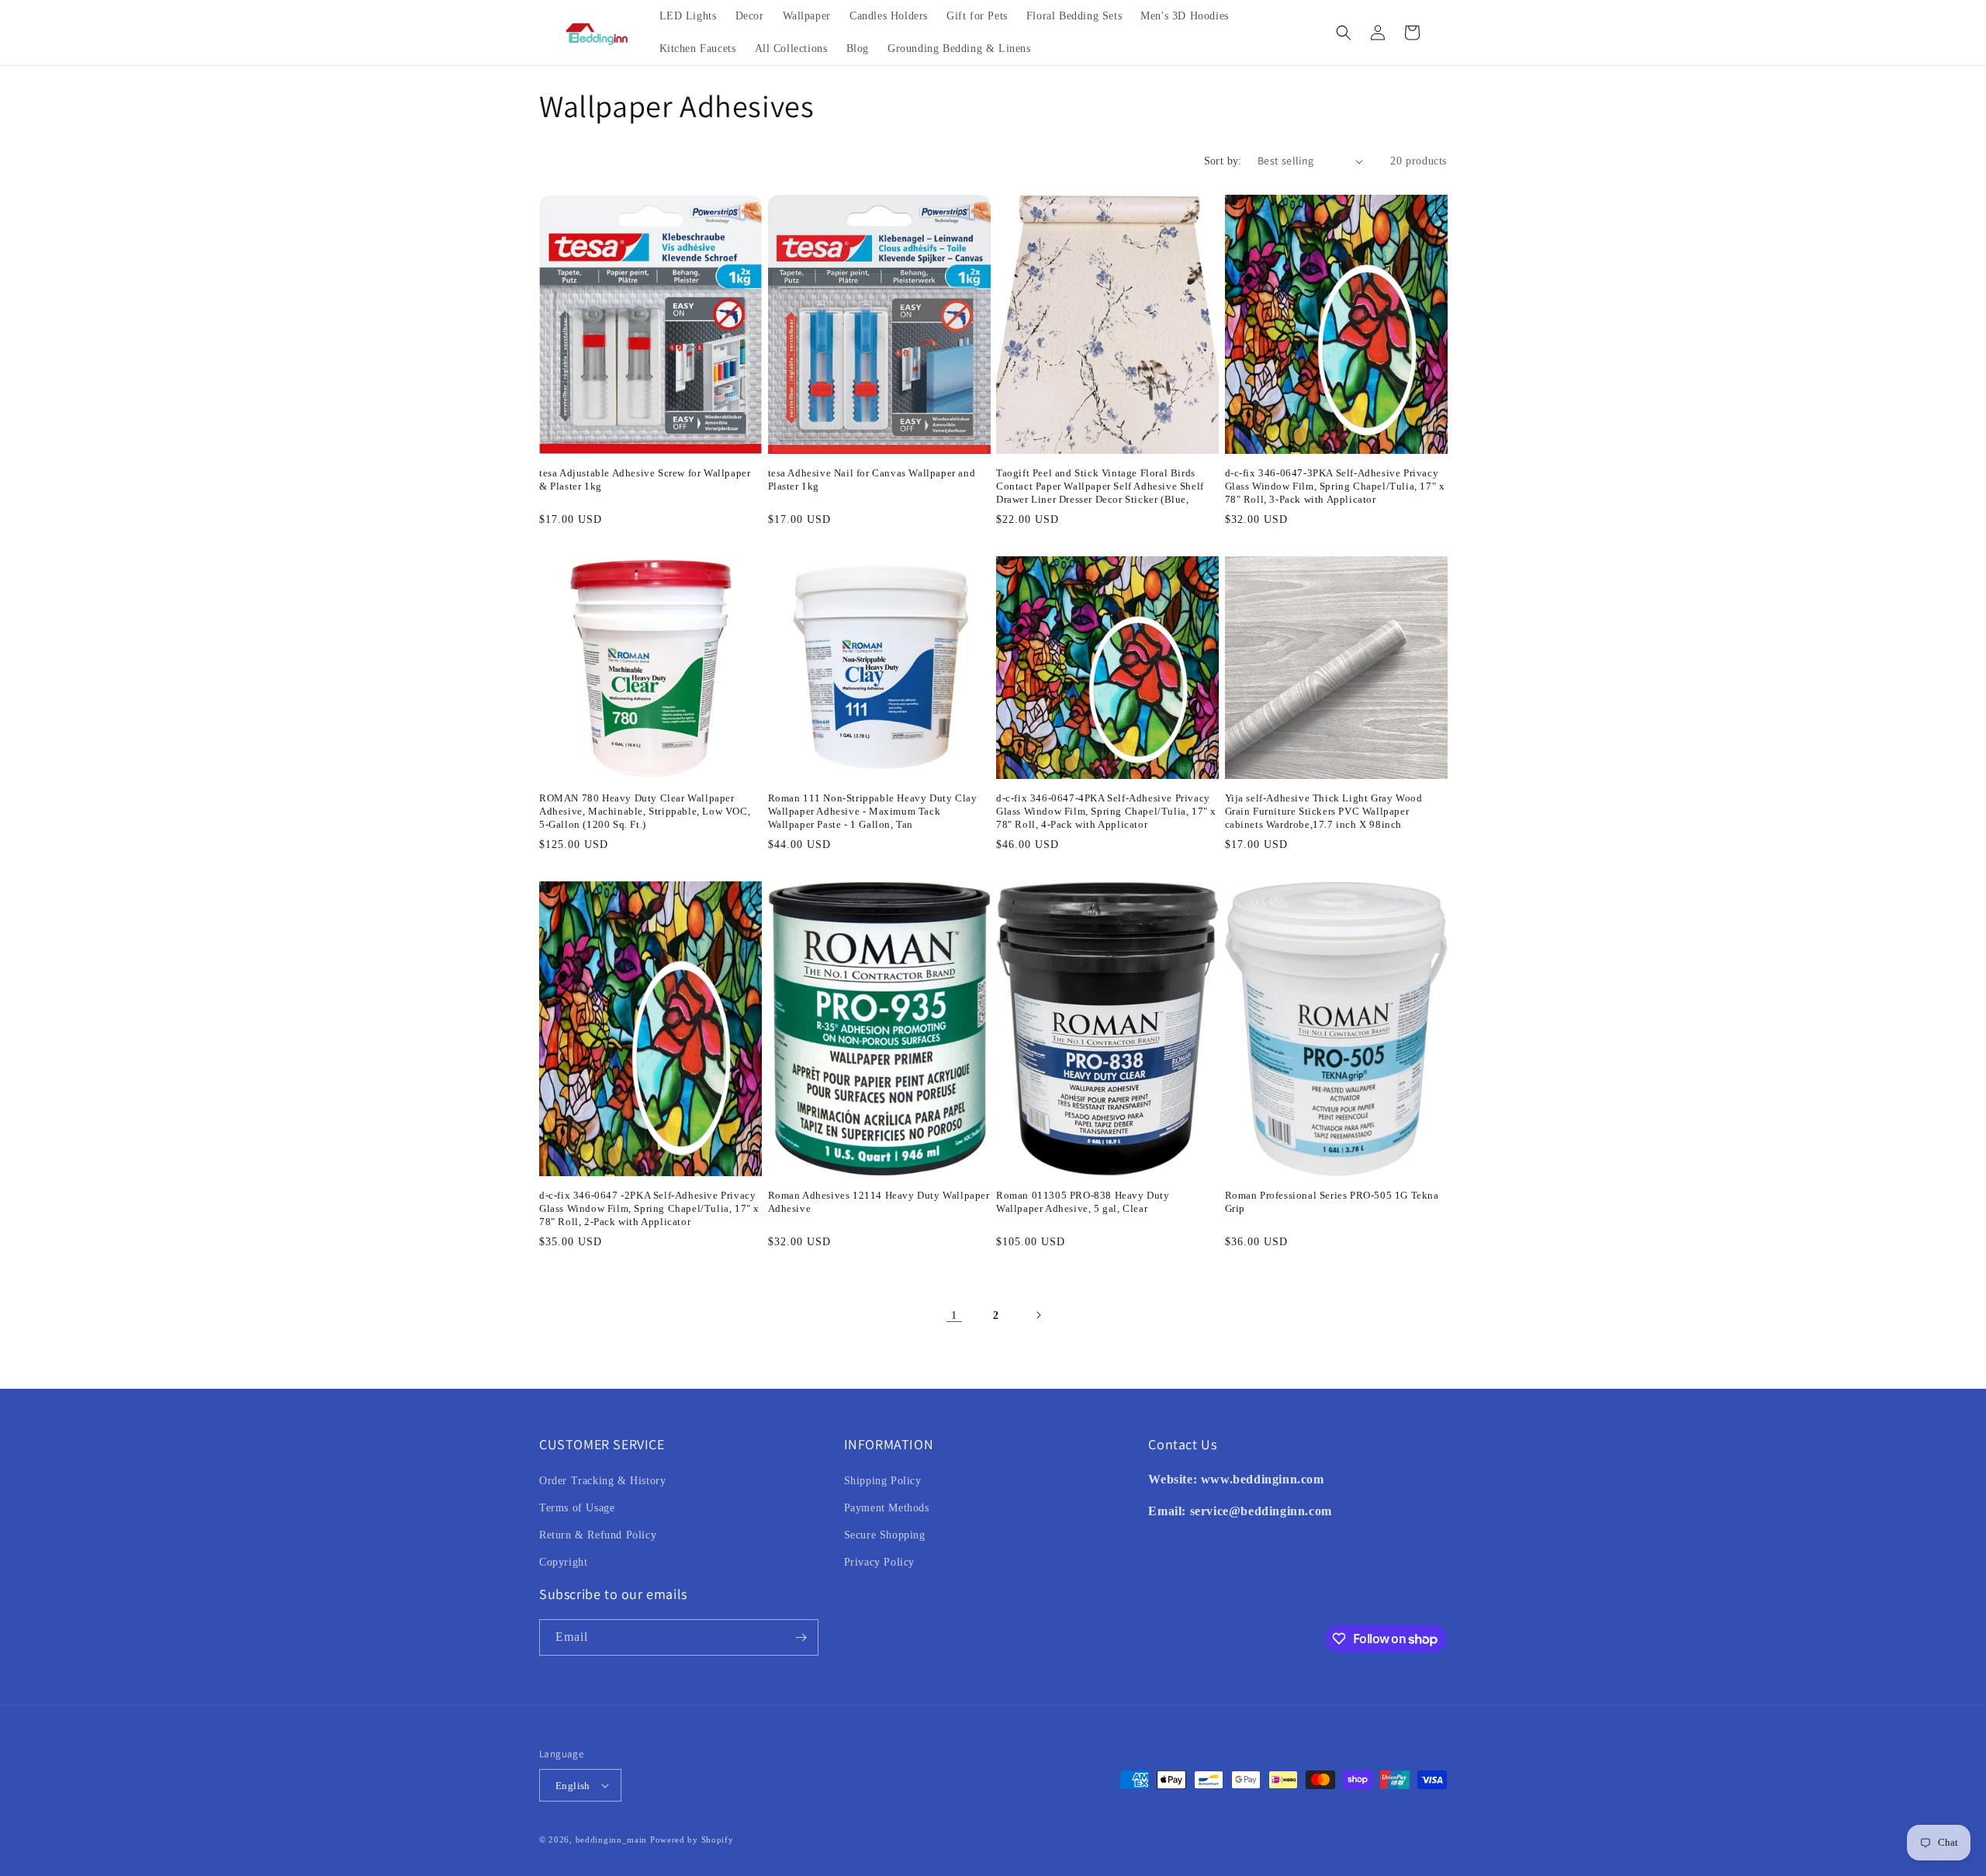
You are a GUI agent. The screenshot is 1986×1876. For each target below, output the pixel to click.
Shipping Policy (883, 1481)
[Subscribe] (801, 1637)
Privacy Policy (879, 1562)
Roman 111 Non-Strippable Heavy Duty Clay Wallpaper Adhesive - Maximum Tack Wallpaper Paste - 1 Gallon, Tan (873, 811)
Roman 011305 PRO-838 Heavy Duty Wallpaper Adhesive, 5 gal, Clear (1083, 1202)
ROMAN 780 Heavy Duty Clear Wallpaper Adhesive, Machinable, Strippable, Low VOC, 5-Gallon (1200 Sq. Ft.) (645, 811)
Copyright (563, 1562)
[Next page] (1038, 1315)
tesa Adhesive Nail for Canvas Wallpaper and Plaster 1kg (872, 479)
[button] (1344, 33)
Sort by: (1223, 161)
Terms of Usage (577, 1508)
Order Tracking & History (602, 1481)
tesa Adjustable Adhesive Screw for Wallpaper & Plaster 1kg (645, 479)
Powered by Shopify (692, 1840)
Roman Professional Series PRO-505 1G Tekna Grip (1332, 1202)
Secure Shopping (885, 1535)
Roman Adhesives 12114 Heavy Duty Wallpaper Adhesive (879, 1202)
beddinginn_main (612, 1840)
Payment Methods (887, 1508)
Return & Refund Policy (598, 1535)
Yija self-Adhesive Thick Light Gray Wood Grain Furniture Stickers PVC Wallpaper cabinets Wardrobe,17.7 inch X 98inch (1324, 811)
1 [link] (954, 1315)
